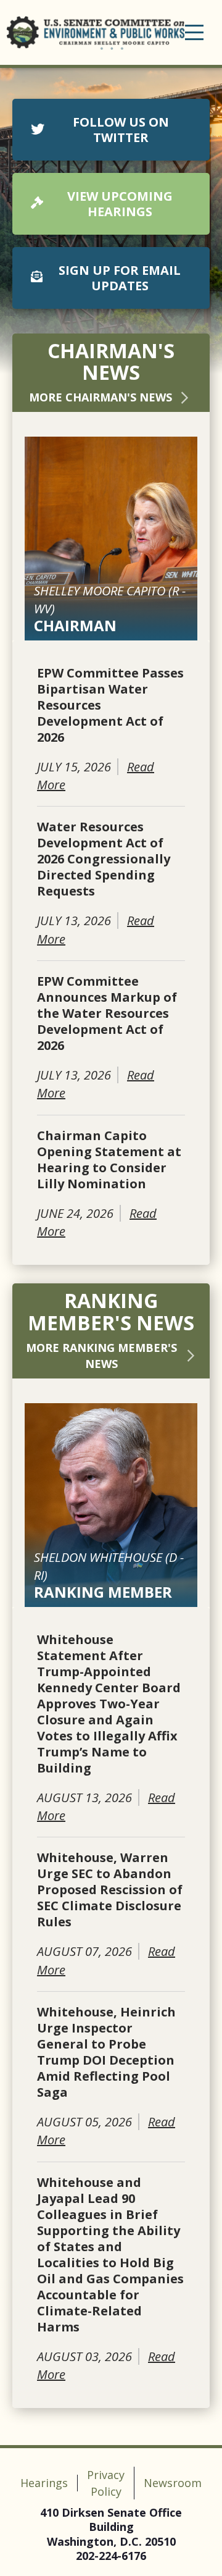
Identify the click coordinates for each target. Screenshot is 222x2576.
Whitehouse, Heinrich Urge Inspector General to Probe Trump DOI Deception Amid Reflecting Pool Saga (106, 2052)
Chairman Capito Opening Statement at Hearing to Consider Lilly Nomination (109, 1160)
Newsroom (173, 2483)
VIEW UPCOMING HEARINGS (120, 204)
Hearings (44, 2483)
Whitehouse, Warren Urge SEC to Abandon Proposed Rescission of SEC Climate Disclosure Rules (110, 1890)
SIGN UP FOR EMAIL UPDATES (120, 278)
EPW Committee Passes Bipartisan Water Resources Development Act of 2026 (110, 705)
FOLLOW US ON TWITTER (121, 130)
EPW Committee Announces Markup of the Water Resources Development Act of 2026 (107, 1013)
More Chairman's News (101, 397)
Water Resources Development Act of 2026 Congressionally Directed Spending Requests (104, 859)
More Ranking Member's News (101, 1356)
